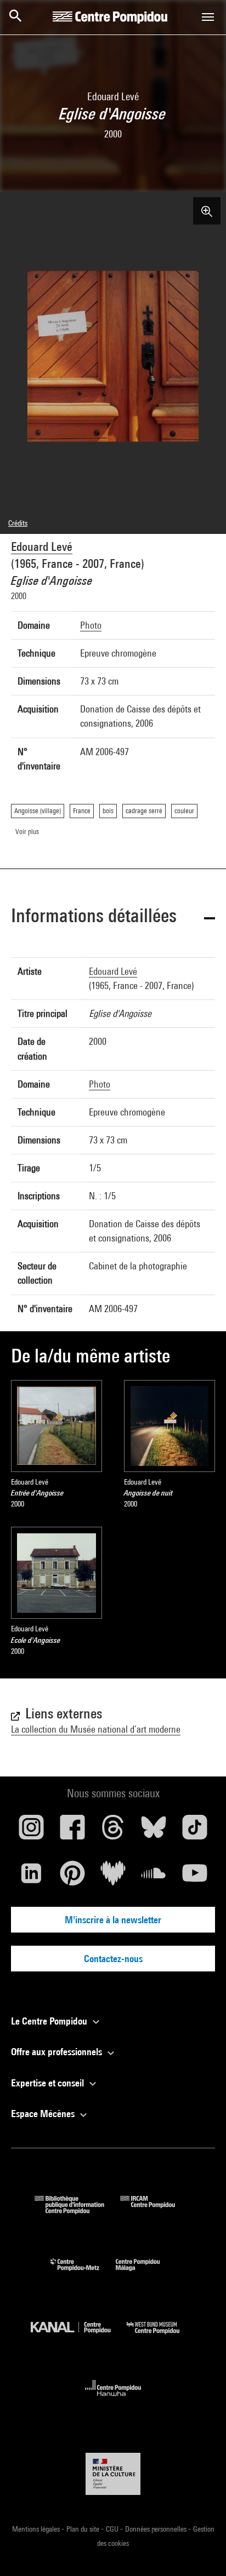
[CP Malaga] (146, 2273)
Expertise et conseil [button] (49, 2083)
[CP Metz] (83, 2273)
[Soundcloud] (154, 1877)
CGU (113, 2529)
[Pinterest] (72, 1877)
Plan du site (84, 2529)
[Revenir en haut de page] (200, 2550)
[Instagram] (31, 1831)
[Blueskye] (154, 1831)
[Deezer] (113, 1877)
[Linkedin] (31, 1877)
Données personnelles (157, 2529)
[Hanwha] (113, 2399)
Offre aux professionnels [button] (58, 2052)
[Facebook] (72, 1831)
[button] (113, 918)
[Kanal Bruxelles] (79, 2336)
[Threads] (113, 1831)
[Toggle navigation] (208, 17)
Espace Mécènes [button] (44, 2114)
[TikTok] (195, 1831)
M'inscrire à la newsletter (113, 1920)
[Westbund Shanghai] (161, 2336)
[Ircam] (156, 2210)
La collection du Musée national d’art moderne (96, 1729)
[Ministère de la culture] (113, 2474)
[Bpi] (77, 2210)
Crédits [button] (18, 523)
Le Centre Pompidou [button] (50, 2021)
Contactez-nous (113, 1959)
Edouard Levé (42, 547)
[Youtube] (195, 1877)
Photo (91, 625)
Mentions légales (37, 2529)
